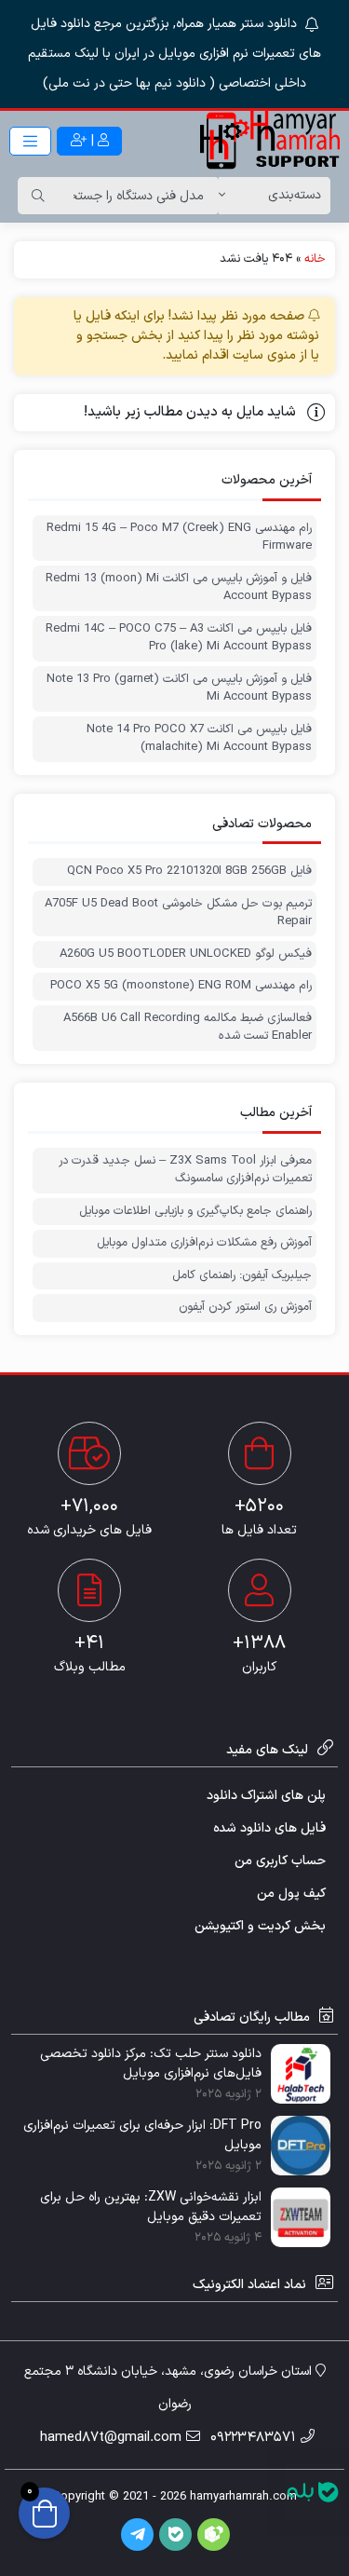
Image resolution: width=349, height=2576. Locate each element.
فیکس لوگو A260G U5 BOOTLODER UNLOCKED (186, 954)
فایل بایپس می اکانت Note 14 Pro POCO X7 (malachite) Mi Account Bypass (199, 739)
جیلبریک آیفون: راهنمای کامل (242, 1276)
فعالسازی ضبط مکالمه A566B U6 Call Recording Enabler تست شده (188, 1028)
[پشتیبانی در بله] (313, 2492)
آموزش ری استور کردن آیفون (245, 1308)
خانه (315, 259)
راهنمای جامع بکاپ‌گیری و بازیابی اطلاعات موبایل (195, 1212)
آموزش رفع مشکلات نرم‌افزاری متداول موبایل (204, 1243)
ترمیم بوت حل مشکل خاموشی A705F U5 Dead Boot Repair (178, 913)
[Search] (38, 196)
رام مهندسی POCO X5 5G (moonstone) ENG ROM (181, 986)
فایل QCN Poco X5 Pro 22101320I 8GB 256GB (189, 872)
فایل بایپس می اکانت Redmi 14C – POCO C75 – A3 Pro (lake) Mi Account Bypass (179, 639)
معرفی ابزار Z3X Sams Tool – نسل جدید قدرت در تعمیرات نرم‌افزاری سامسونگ (185, 1171)
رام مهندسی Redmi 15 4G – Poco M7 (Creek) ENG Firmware (179, 538)
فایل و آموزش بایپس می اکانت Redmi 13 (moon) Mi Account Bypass (179, 588)
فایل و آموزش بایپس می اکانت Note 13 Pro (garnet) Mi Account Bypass (179, 689)
